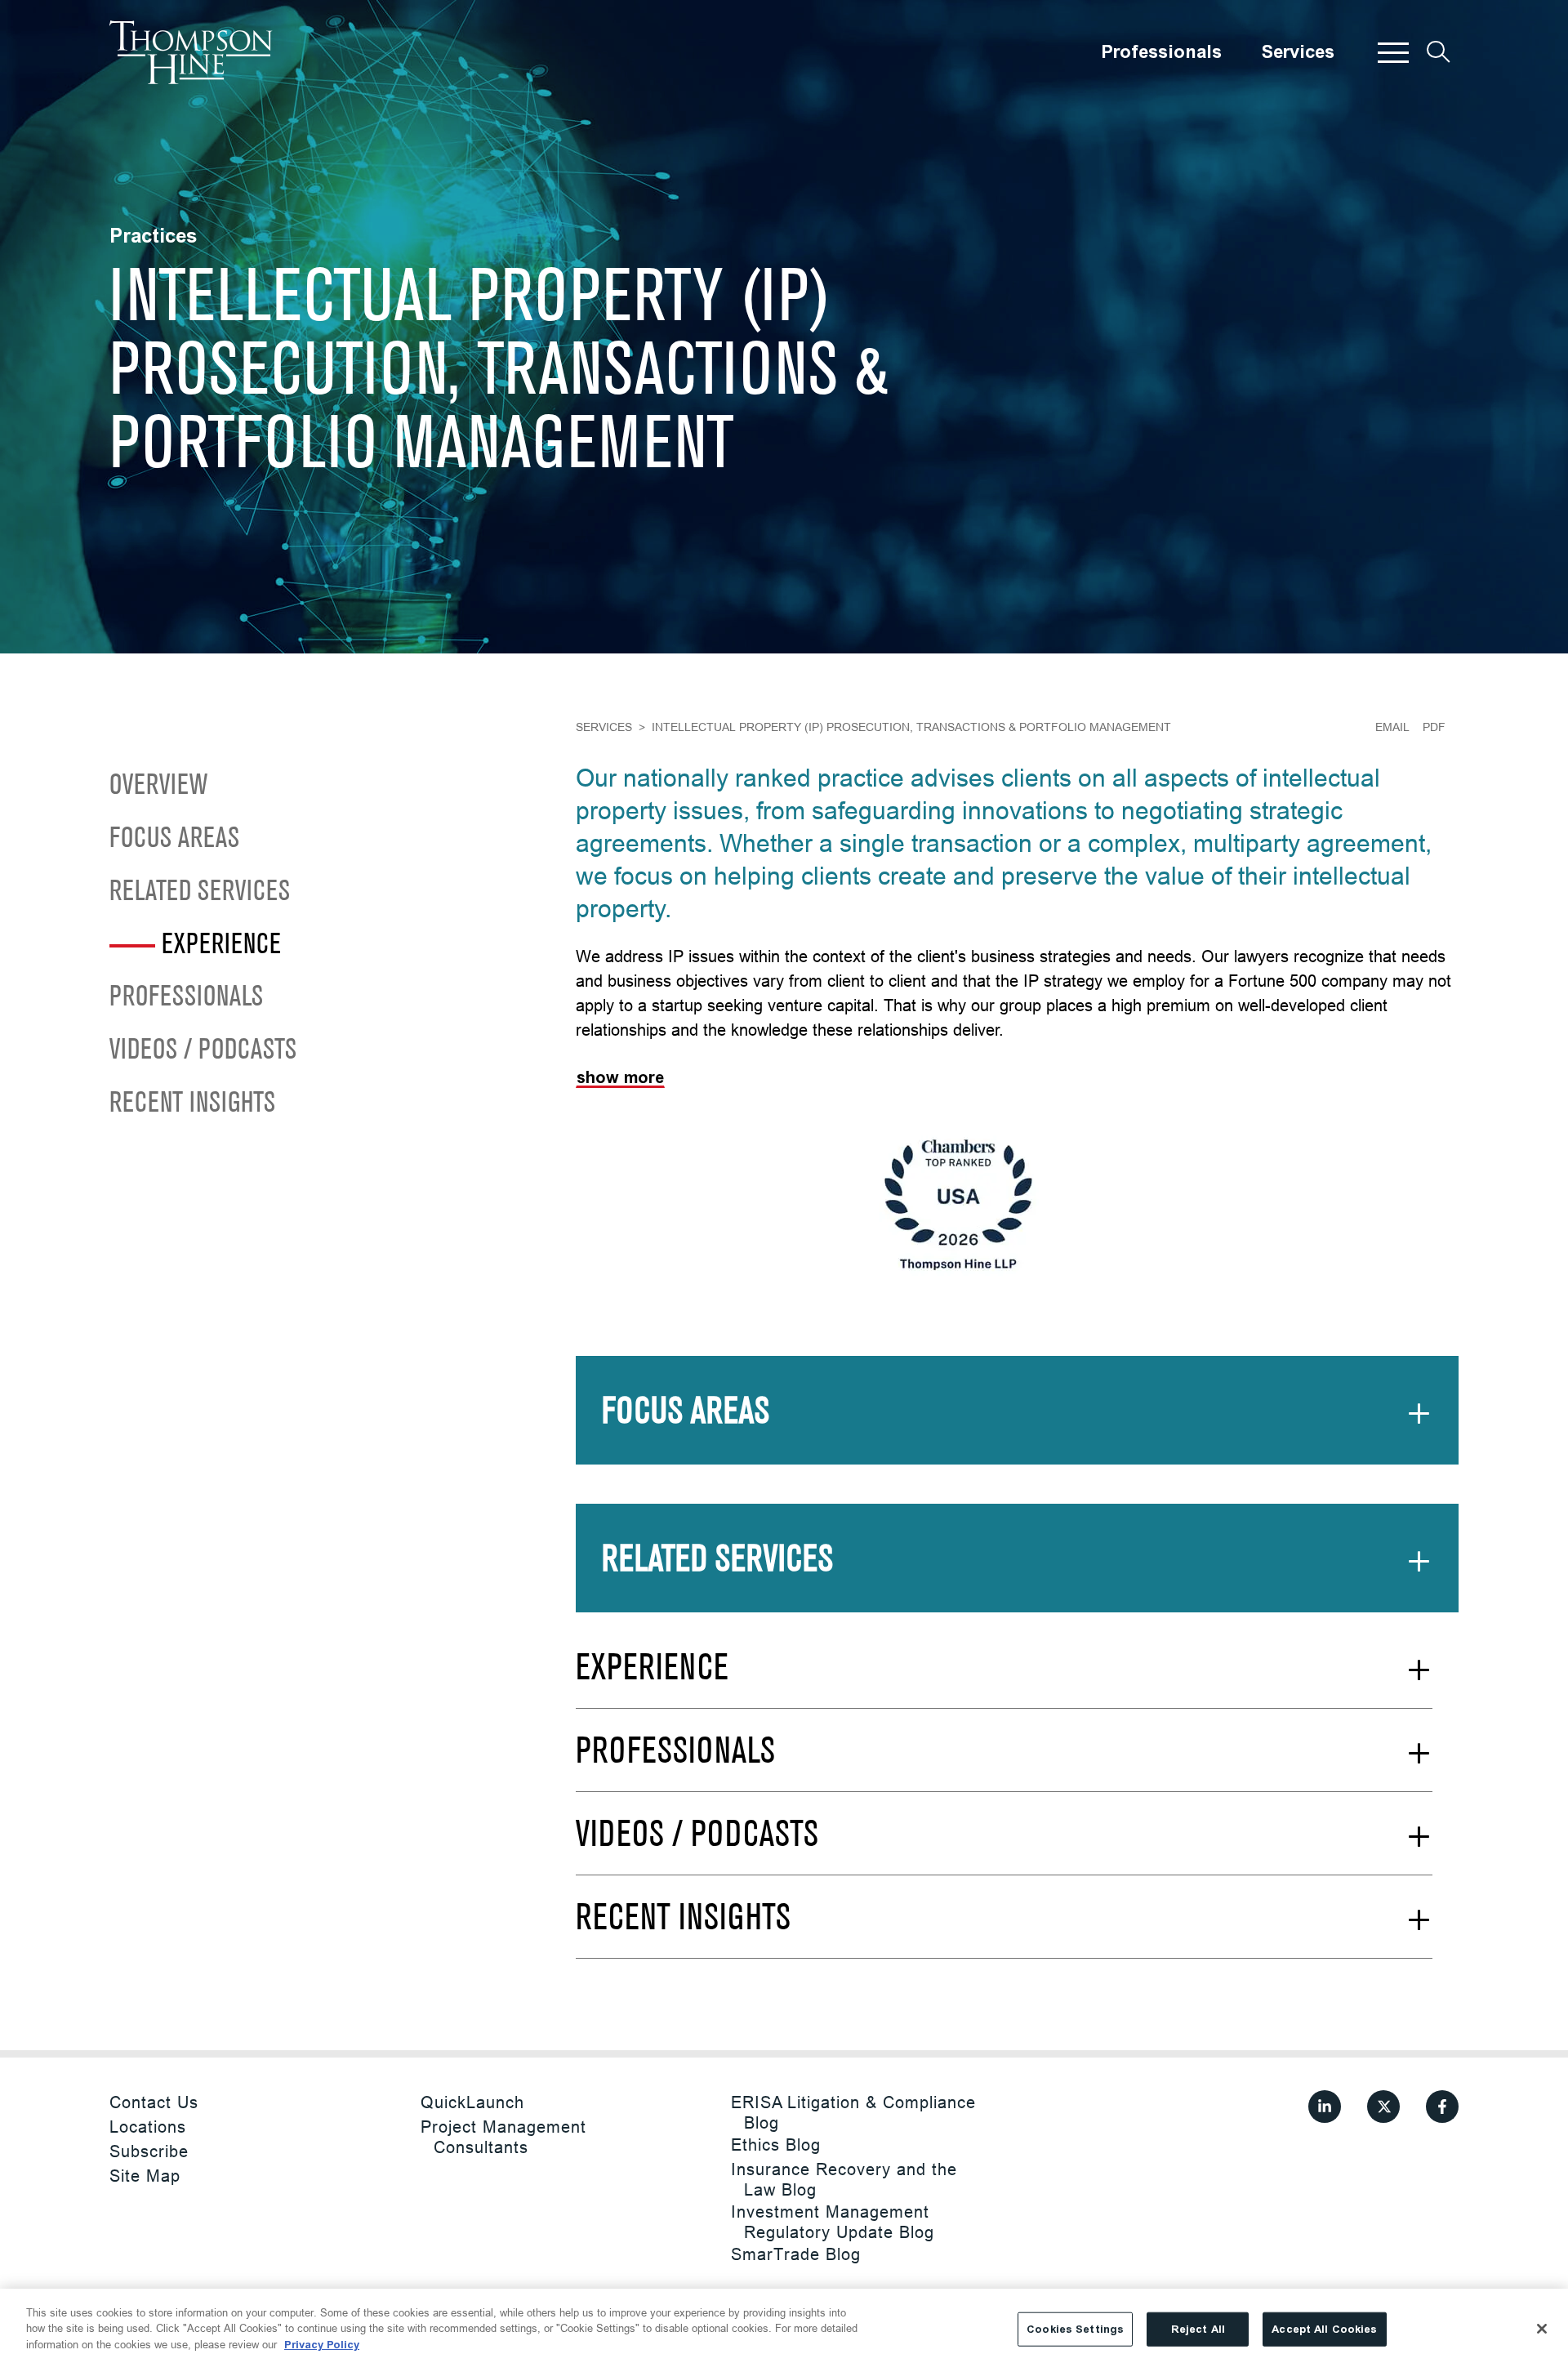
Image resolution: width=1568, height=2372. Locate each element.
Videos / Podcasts (203, 1051)
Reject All (1198, 2329)
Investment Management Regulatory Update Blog (833, 2222)
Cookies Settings (1075, 2329)
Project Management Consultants (503, 2137)
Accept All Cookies (1324, 2329)
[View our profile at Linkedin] (1325, 2107)
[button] (1393, 52)
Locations (148, 2127)
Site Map (145, 2176)
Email (1392, 727)
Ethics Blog (776, 2145)
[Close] (1542, 2329)
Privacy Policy (322, 2345)
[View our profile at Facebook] (1442, 2107)
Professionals (1161, 52)
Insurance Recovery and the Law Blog (844, 2179)
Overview (158, 786)
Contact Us (154, 2102)
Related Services (200, 892)
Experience (221, 945)
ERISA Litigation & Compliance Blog (853, 2112)
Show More (620, 1078)
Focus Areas (174, 839)
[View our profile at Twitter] (1383, 2107)
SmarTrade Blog (796, 2254)
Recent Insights (192, 1104)
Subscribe (149, 2151)
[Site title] (191, 52)
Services (1298, 52)
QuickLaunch (472, 2102)
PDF (1434, 727)
